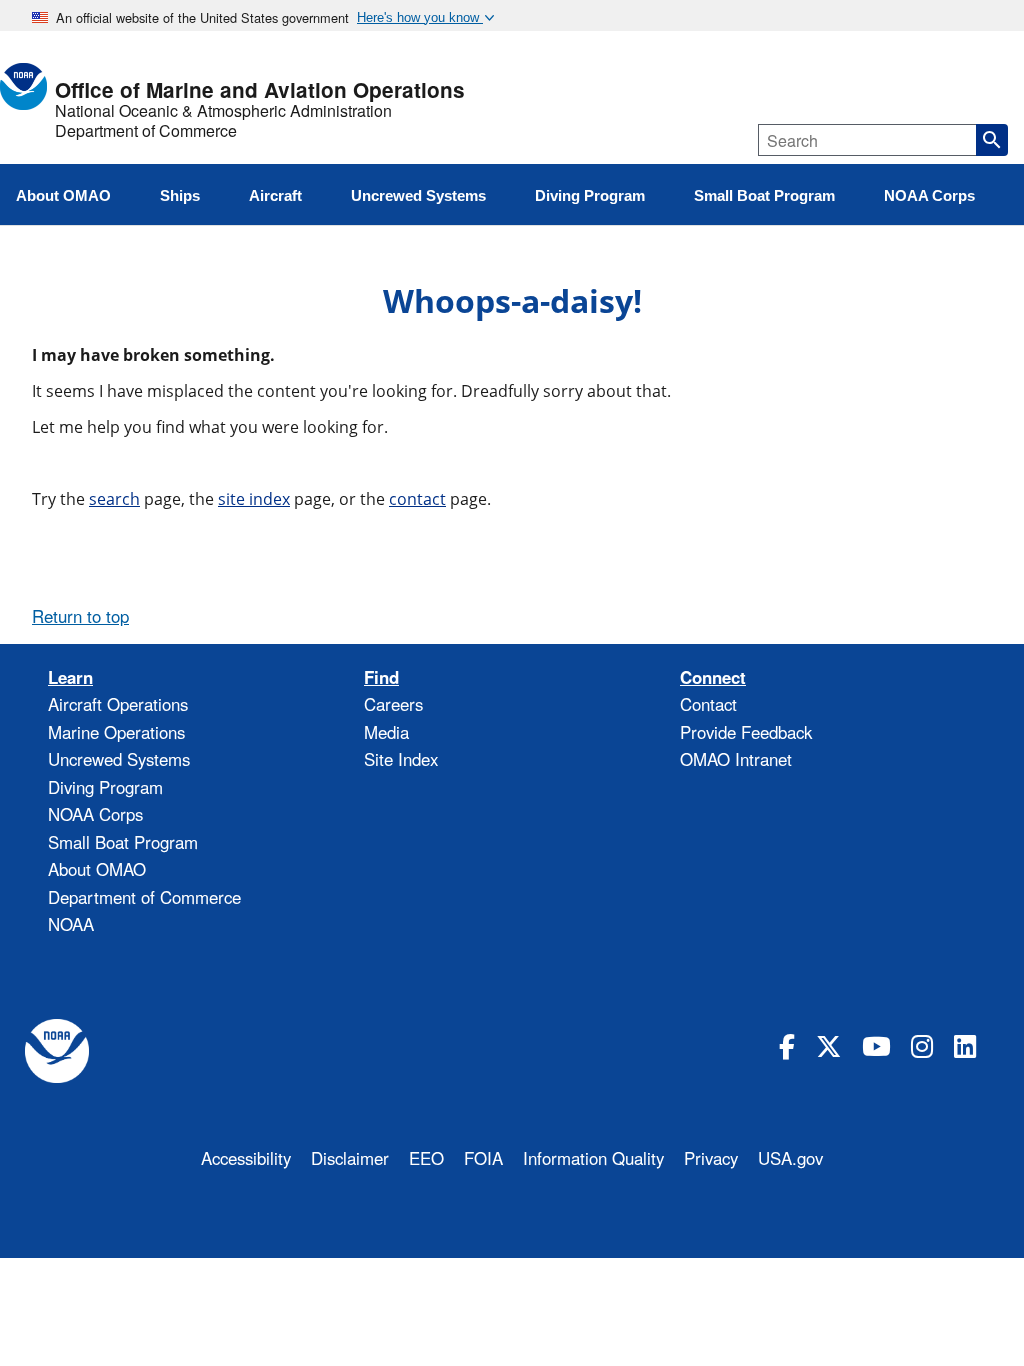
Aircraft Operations (118, 704)
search (114, 499)
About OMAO (97, 869)
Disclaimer (350, 1158)
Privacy (711, 1158)
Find (381, 677)
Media (386, 732)
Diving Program (105, 787)
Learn (70, 677)
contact (417, 499)
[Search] (992, 140)
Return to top (80, 616)
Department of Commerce (146, 131)
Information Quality (593, 1158)
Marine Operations (116, 732)
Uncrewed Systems (119, 759)
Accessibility (246, 1158)
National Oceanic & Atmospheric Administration (223, 111)
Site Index (401, 759)
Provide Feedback (746, 732)
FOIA (483, 1158)
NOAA (71, 924)
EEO (426, 1158)
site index (254, 499)
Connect (713, 677)
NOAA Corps (95, 814)
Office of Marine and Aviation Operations (260, 90)
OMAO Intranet (736, 759)
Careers (393, 704)
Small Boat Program (123, 842)
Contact (708, 704)
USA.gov (790, 1158)
